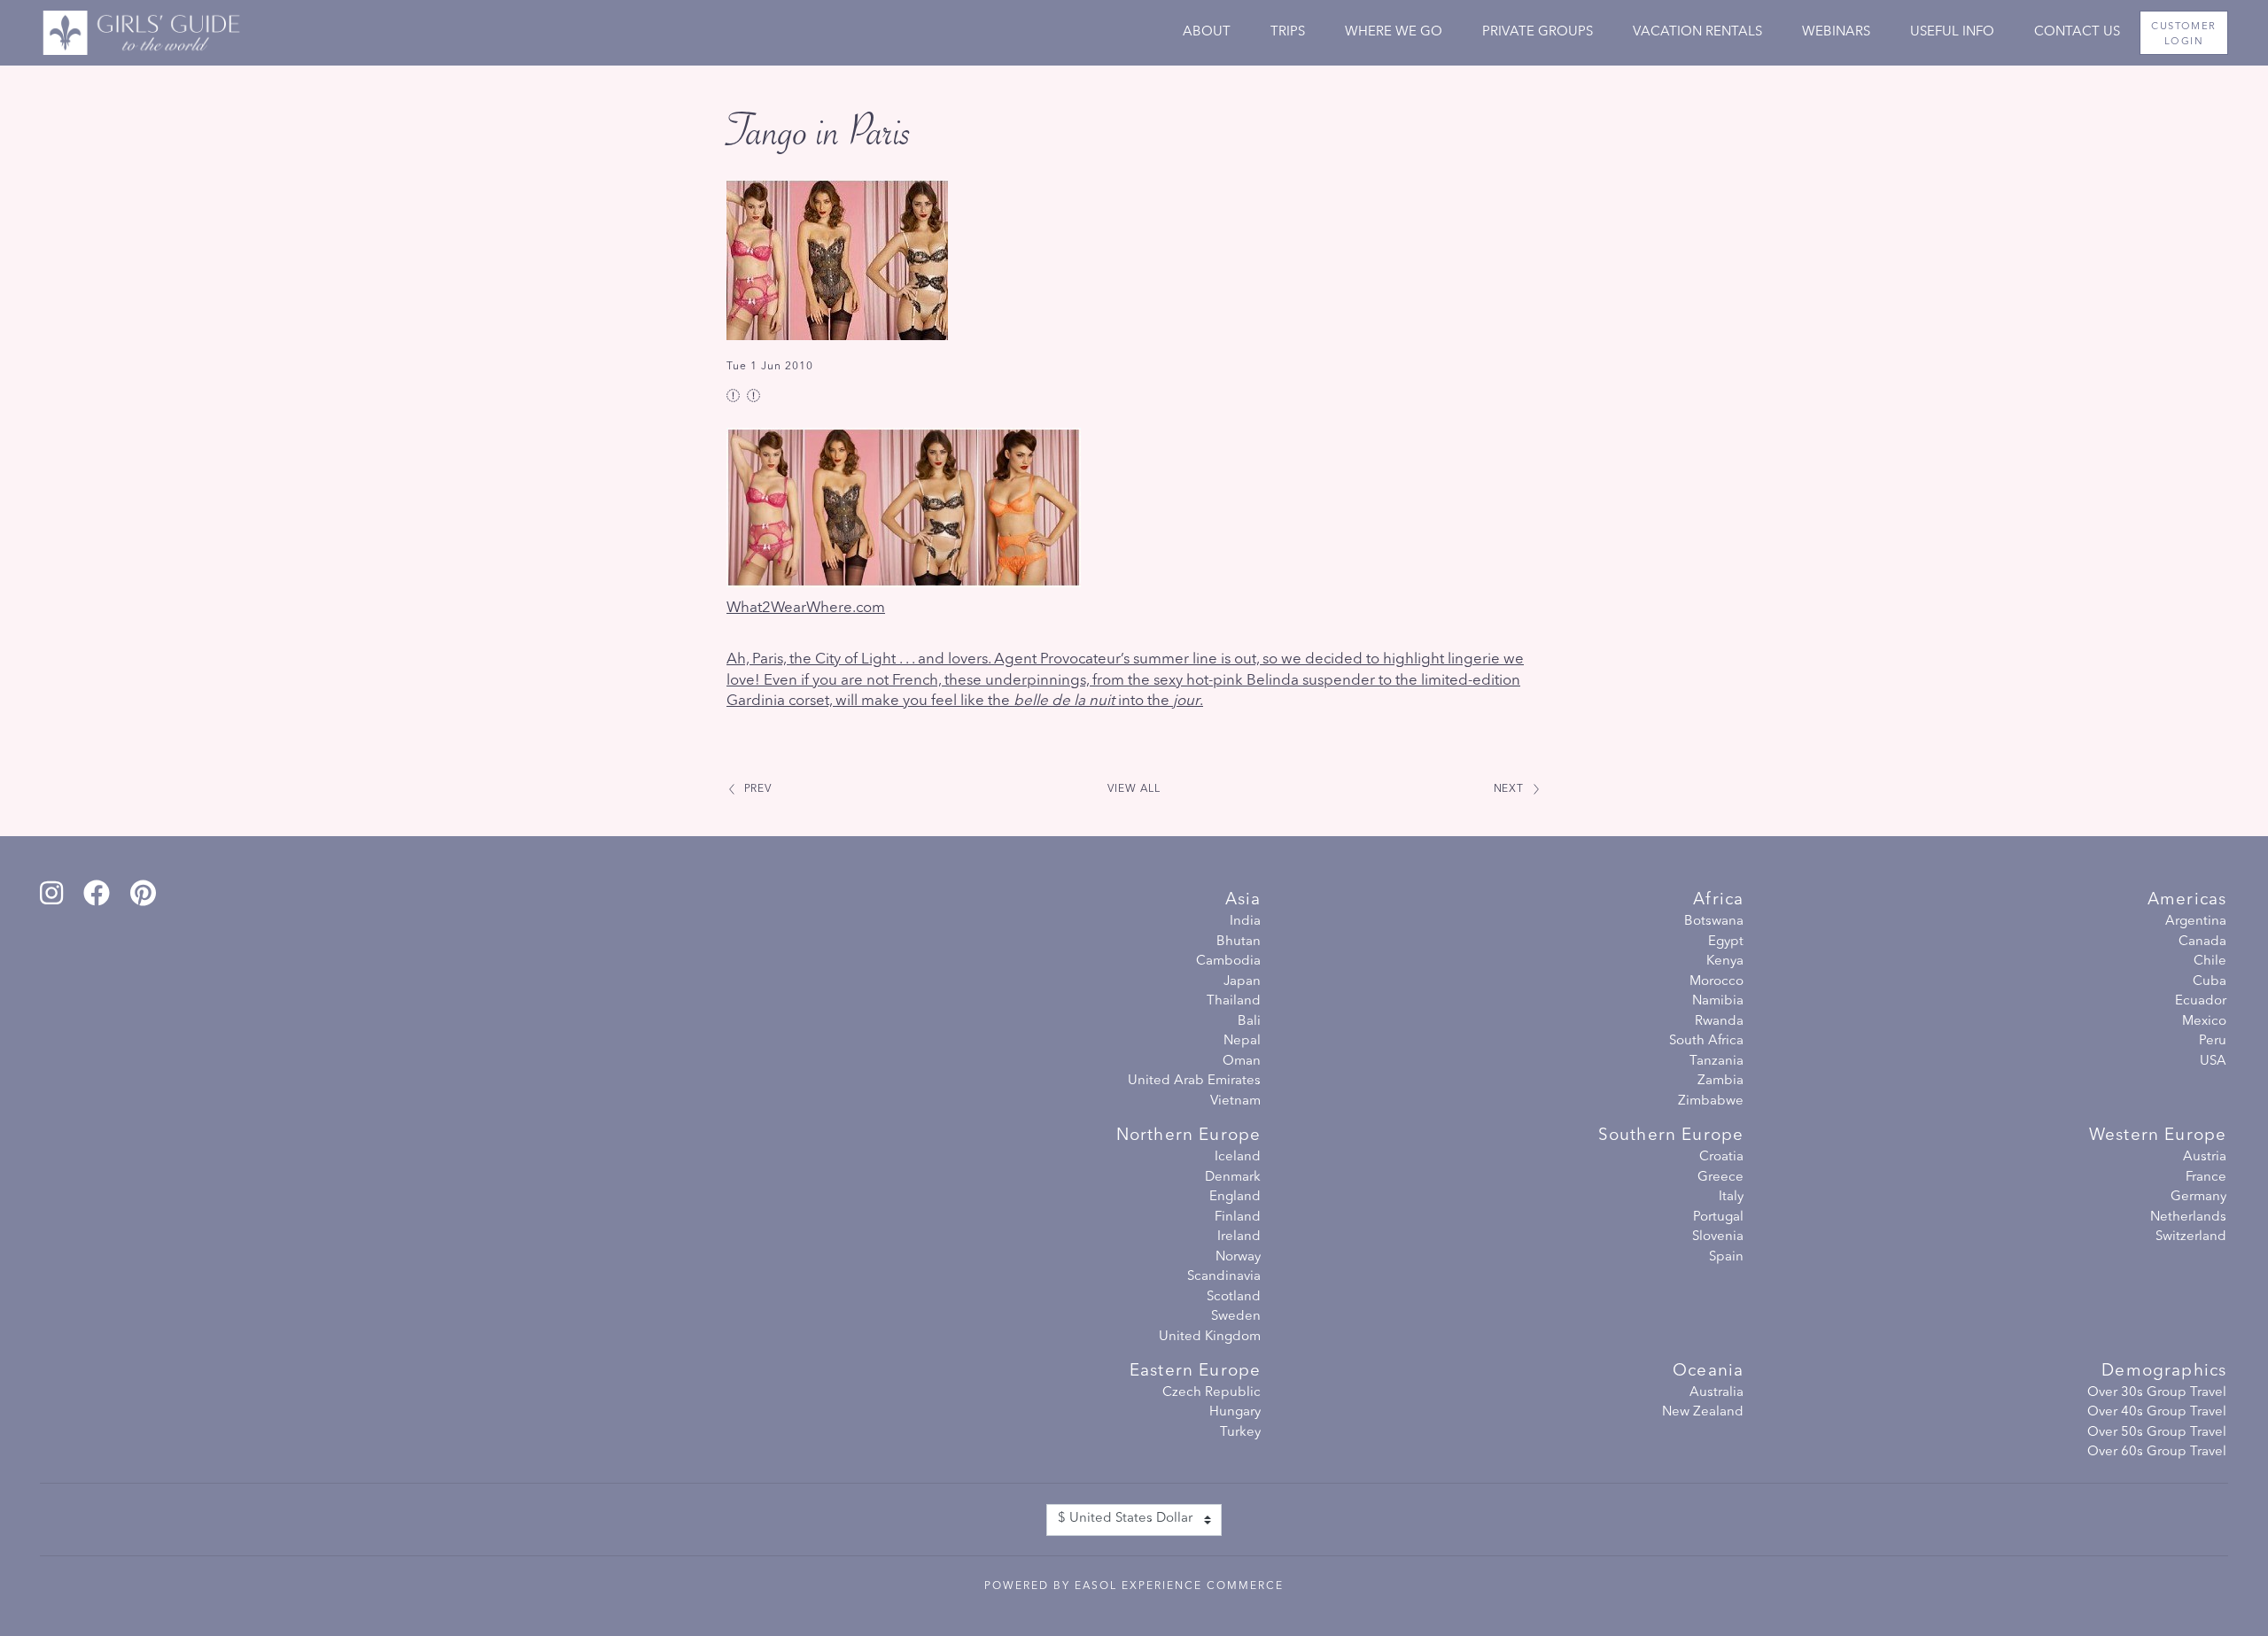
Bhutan (1239, 942)
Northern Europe (1188, 1136)
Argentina (2196, 922)
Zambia (1720, 1081)
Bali (1249, 1022)
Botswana (1714, 922)
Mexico (2204, 1022)
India (1245, 922)
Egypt (1726, 942)
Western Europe (2158, 1136)
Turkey (1240, 1433)
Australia (1717, 1393)
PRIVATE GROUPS (1538, 32)
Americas (2187, 900)
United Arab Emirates (1194, 1081)
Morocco (1717, 982)
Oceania (1708, 1372)
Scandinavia (1224, 1277)
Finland (1238, 1217)
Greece (1720, 1178)
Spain (1726, 1257)
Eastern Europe (1195, 1372)
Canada (2202, 942)
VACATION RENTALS (1697, 32)
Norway (1238, 1257)
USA (2213, 1062)
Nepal (1242, 1041)
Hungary (1235, 1412)
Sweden (1236, 1317)
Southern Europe (1671, 1136)
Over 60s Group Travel (2157, 1452)
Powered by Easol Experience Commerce (1134, 1586)
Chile (2210, 961)
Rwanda (1719, 1022)
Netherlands (2188, 1217)
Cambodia (1228, 961)
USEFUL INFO (1952, 32)
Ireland (1239, 1237)
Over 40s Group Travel (2157, 1412)
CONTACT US (2077, 32)
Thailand (1234, 1001)
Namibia (1718, 1001)
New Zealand (1703, 1412)
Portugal (1718, 1217)
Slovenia (1718, 1237)
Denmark (1233, 1178)
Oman (1242, 1062)
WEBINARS (1836, 32)
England (1235, 1197)
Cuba (2210, 982)
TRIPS (1288, 32)
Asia (1243, 900)
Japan (1242, 982)
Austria (2205, 1157)
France (2206, 1178)
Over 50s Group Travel (2157, 1433)
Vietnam (1235, 1101)
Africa (1718, 900)
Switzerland (2191, 1237)
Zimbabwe (1711, 1101)
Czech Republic (1212, 1393)
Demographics (2164, 1372)
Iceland (1238, 1157)
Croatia (1721, 1157)
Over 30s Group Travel (2157, 1393)
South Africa (1706, 1041)
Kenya (1725, 961)
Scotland (1234, 1297)
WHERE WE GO (1394, 32)
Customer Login (2183, 34)
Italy (1731, 1197)
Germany (2198, 1197)
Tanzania (1717, 1062)
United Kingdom (1210, 1337)
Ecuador (2201, 1001)
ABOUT (1207, 32)
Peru (2213, 1041)
